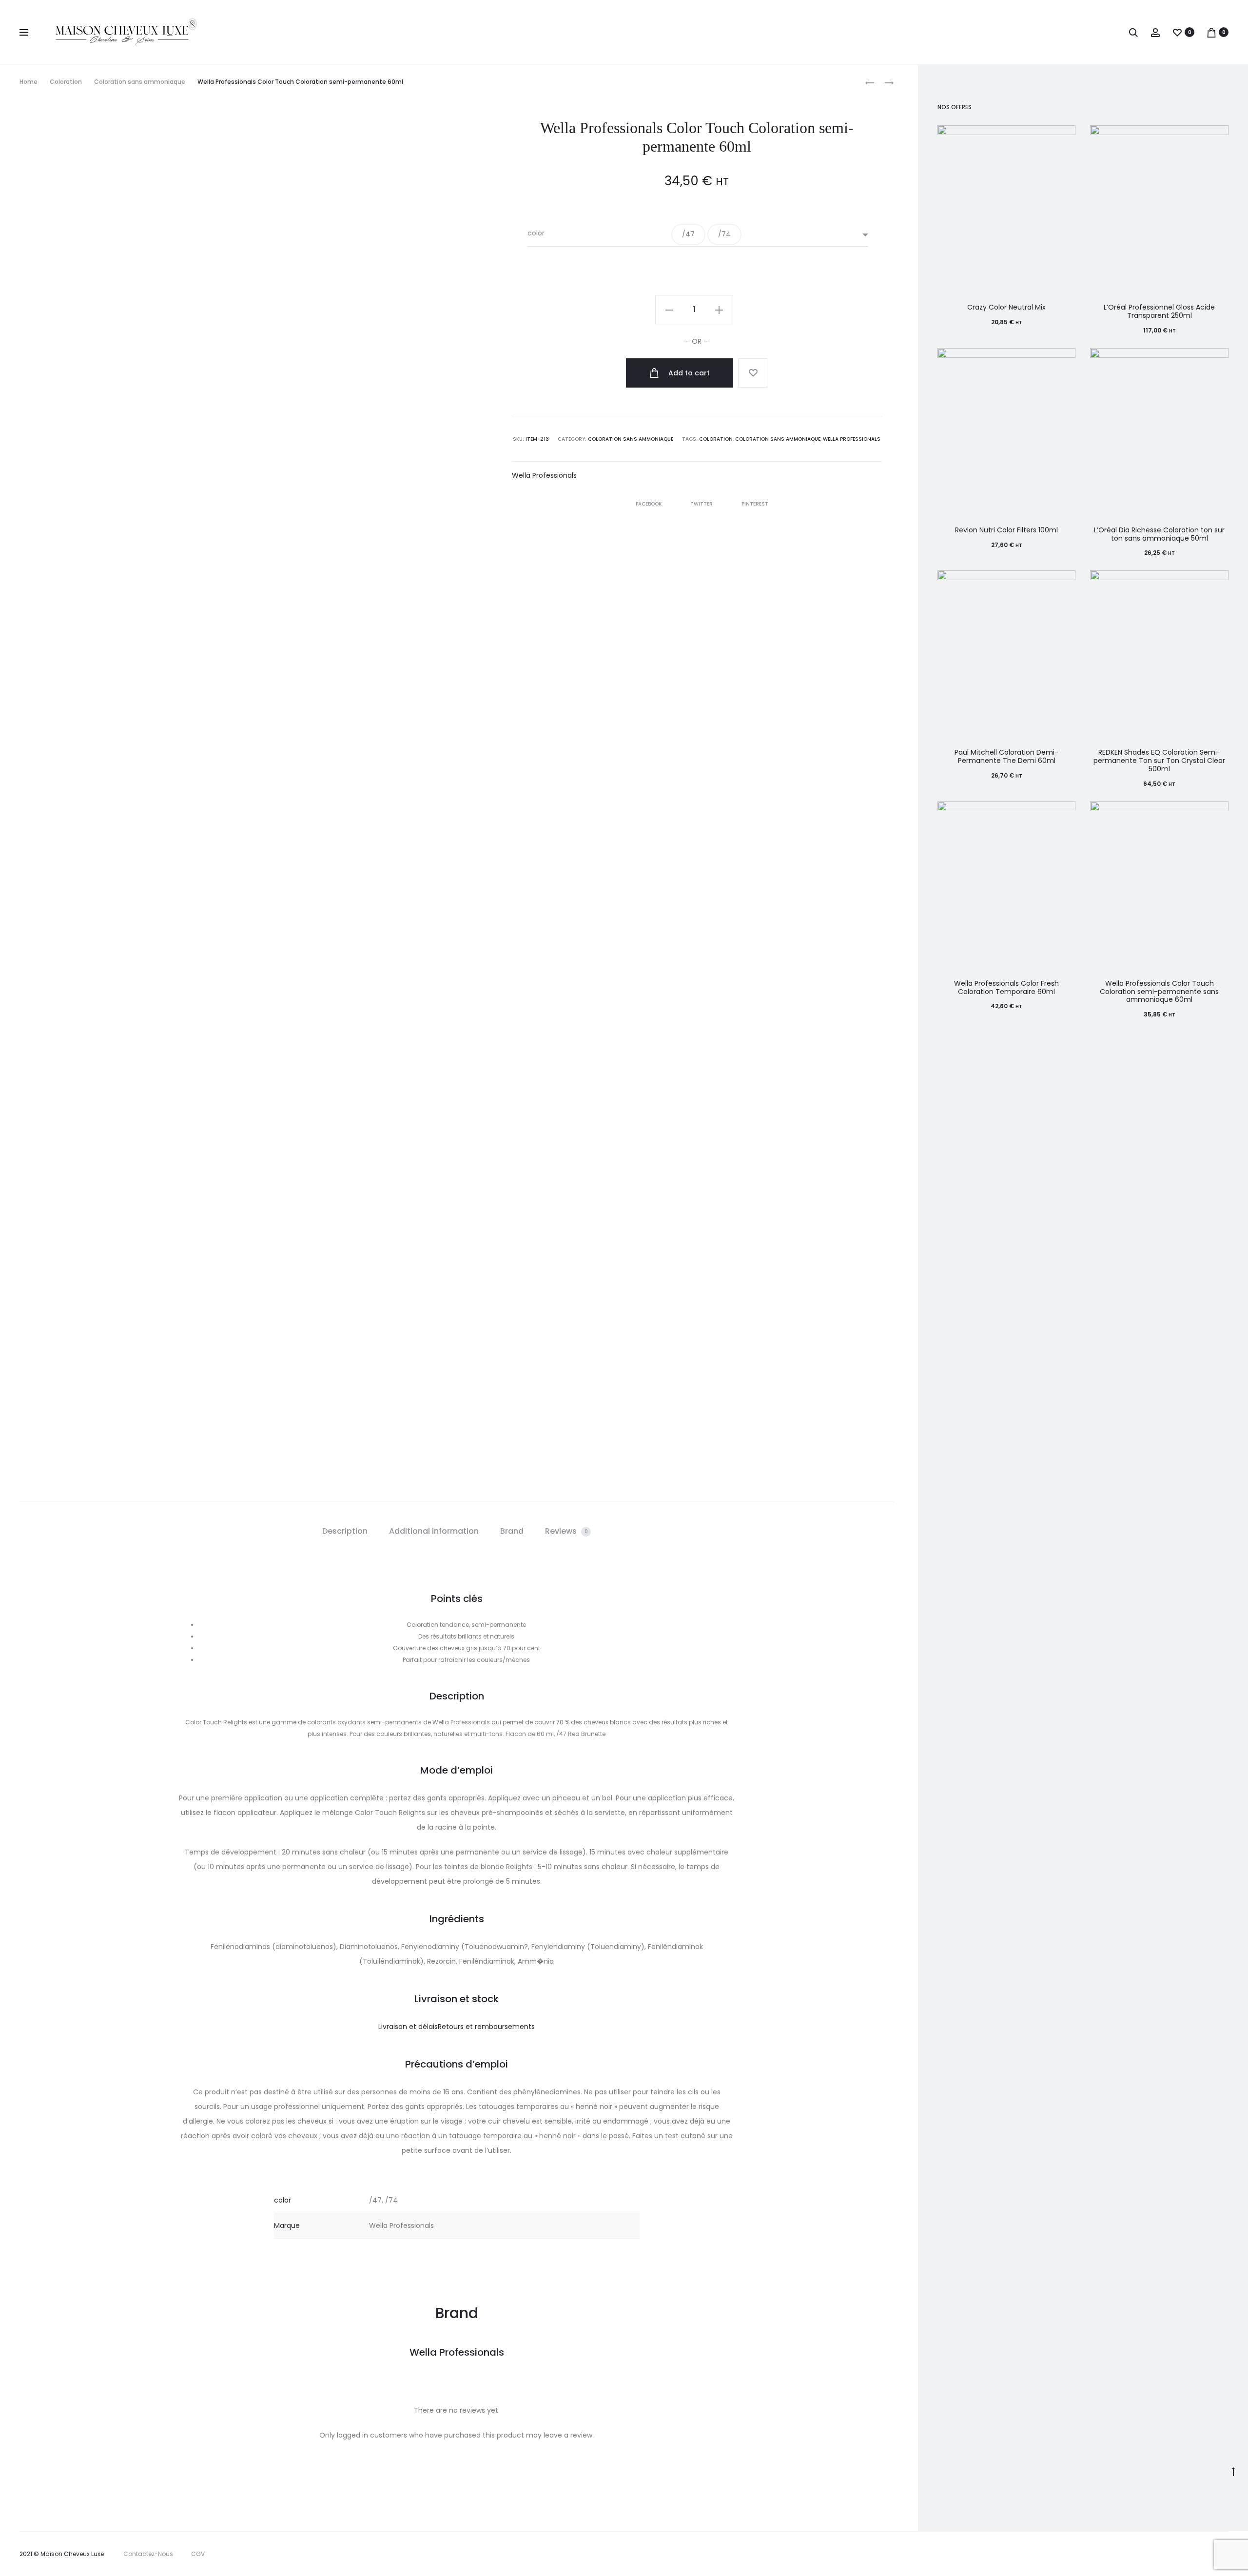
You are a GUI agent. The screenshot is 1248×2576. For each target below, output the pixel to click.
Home (29, 82)
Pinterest (755, 504)
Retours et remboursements (486, 2027)
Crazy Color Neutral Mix (1006, 307)
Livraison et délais (408, 2027)
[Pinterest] (1210, 2554)
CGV (198, 2554)
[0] (1177, 32)
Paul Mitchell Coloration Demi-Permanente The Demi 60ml (1006, 756)
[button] (688, 234)
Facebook (649, 504)
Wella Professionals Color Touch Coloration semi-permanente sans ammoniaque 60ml (1159, 992)
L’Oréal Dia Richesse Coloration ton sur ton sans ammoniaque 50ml (1159, 534)
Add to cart (688, 373)
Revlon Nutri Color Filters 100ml (1006, 530)
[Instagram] (1188, 2554)
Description (345, 1531)
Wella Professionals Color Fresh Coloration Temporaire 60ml (1006, 987)
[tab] (345, 1531)
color (536, 233)
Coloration (66, 82)
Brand (512, 1531)
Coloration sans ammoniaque (140, 82)
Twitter (702, 504)
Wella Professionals (852, 439)
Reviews (566, 1531)
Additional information (434, 1531)
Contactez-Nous (148, 2554)
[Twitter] (1145, 2554)
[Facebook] (1167, 2554)
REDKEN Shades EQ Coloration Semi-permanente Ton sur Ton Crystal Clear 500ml (1159, 761)
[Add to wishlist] (753, 373)
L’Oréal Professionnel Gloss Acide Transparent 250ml (1159, 311)
